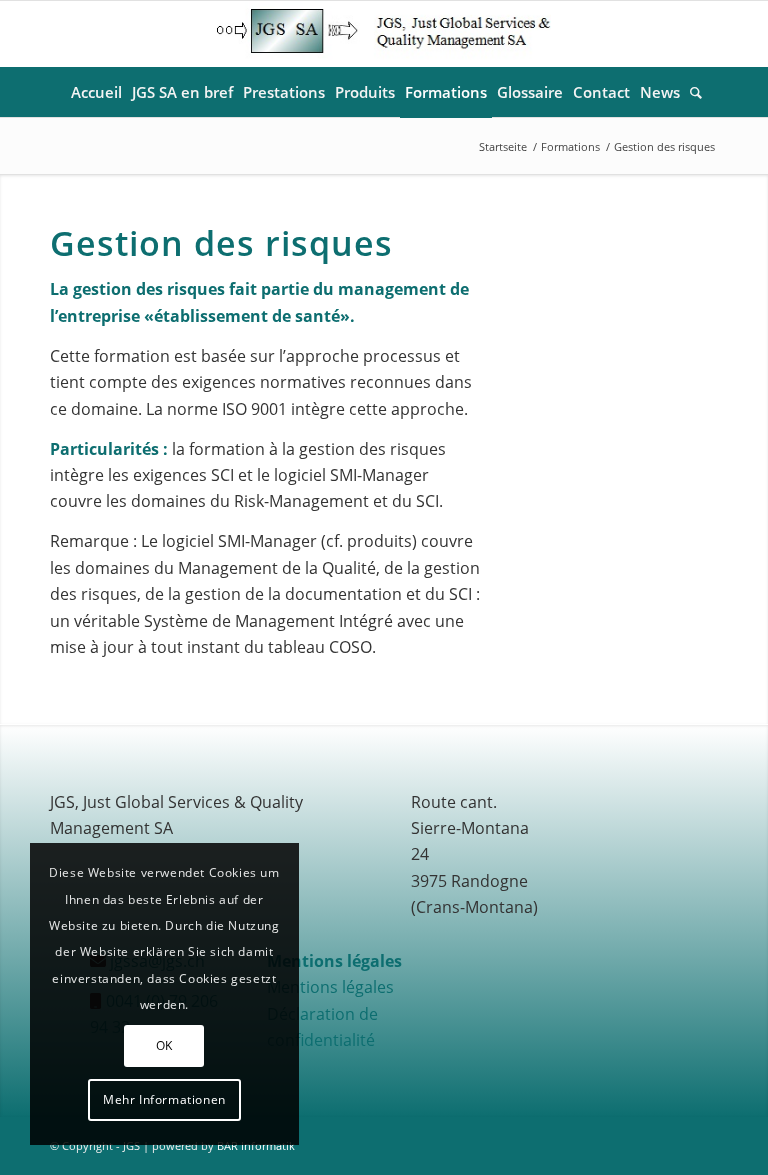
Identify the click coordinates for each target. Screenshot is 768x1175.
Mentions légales (330, 987)
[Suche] (693, 92)
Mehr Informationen (164, 1099)
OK (164, 1045)
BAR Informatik (256, 1145)
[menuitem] (96, 92)
